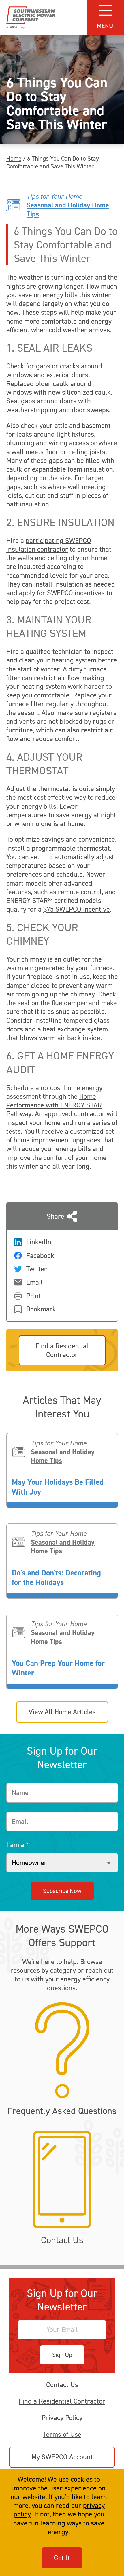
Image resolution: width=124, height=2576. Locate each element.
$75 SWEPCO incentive (77, 909)
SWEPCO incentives (76, 593)
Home (14, 158)
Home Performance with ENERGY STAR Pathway (54, 1105)
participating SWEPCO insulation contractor (49, 545)
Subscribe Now (62, 1891)
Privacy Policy (62, 2418)
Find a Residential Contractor (62, 2401)
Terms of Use (62, 2434)
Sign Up (62, 2355)
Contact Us (62, 2385)
